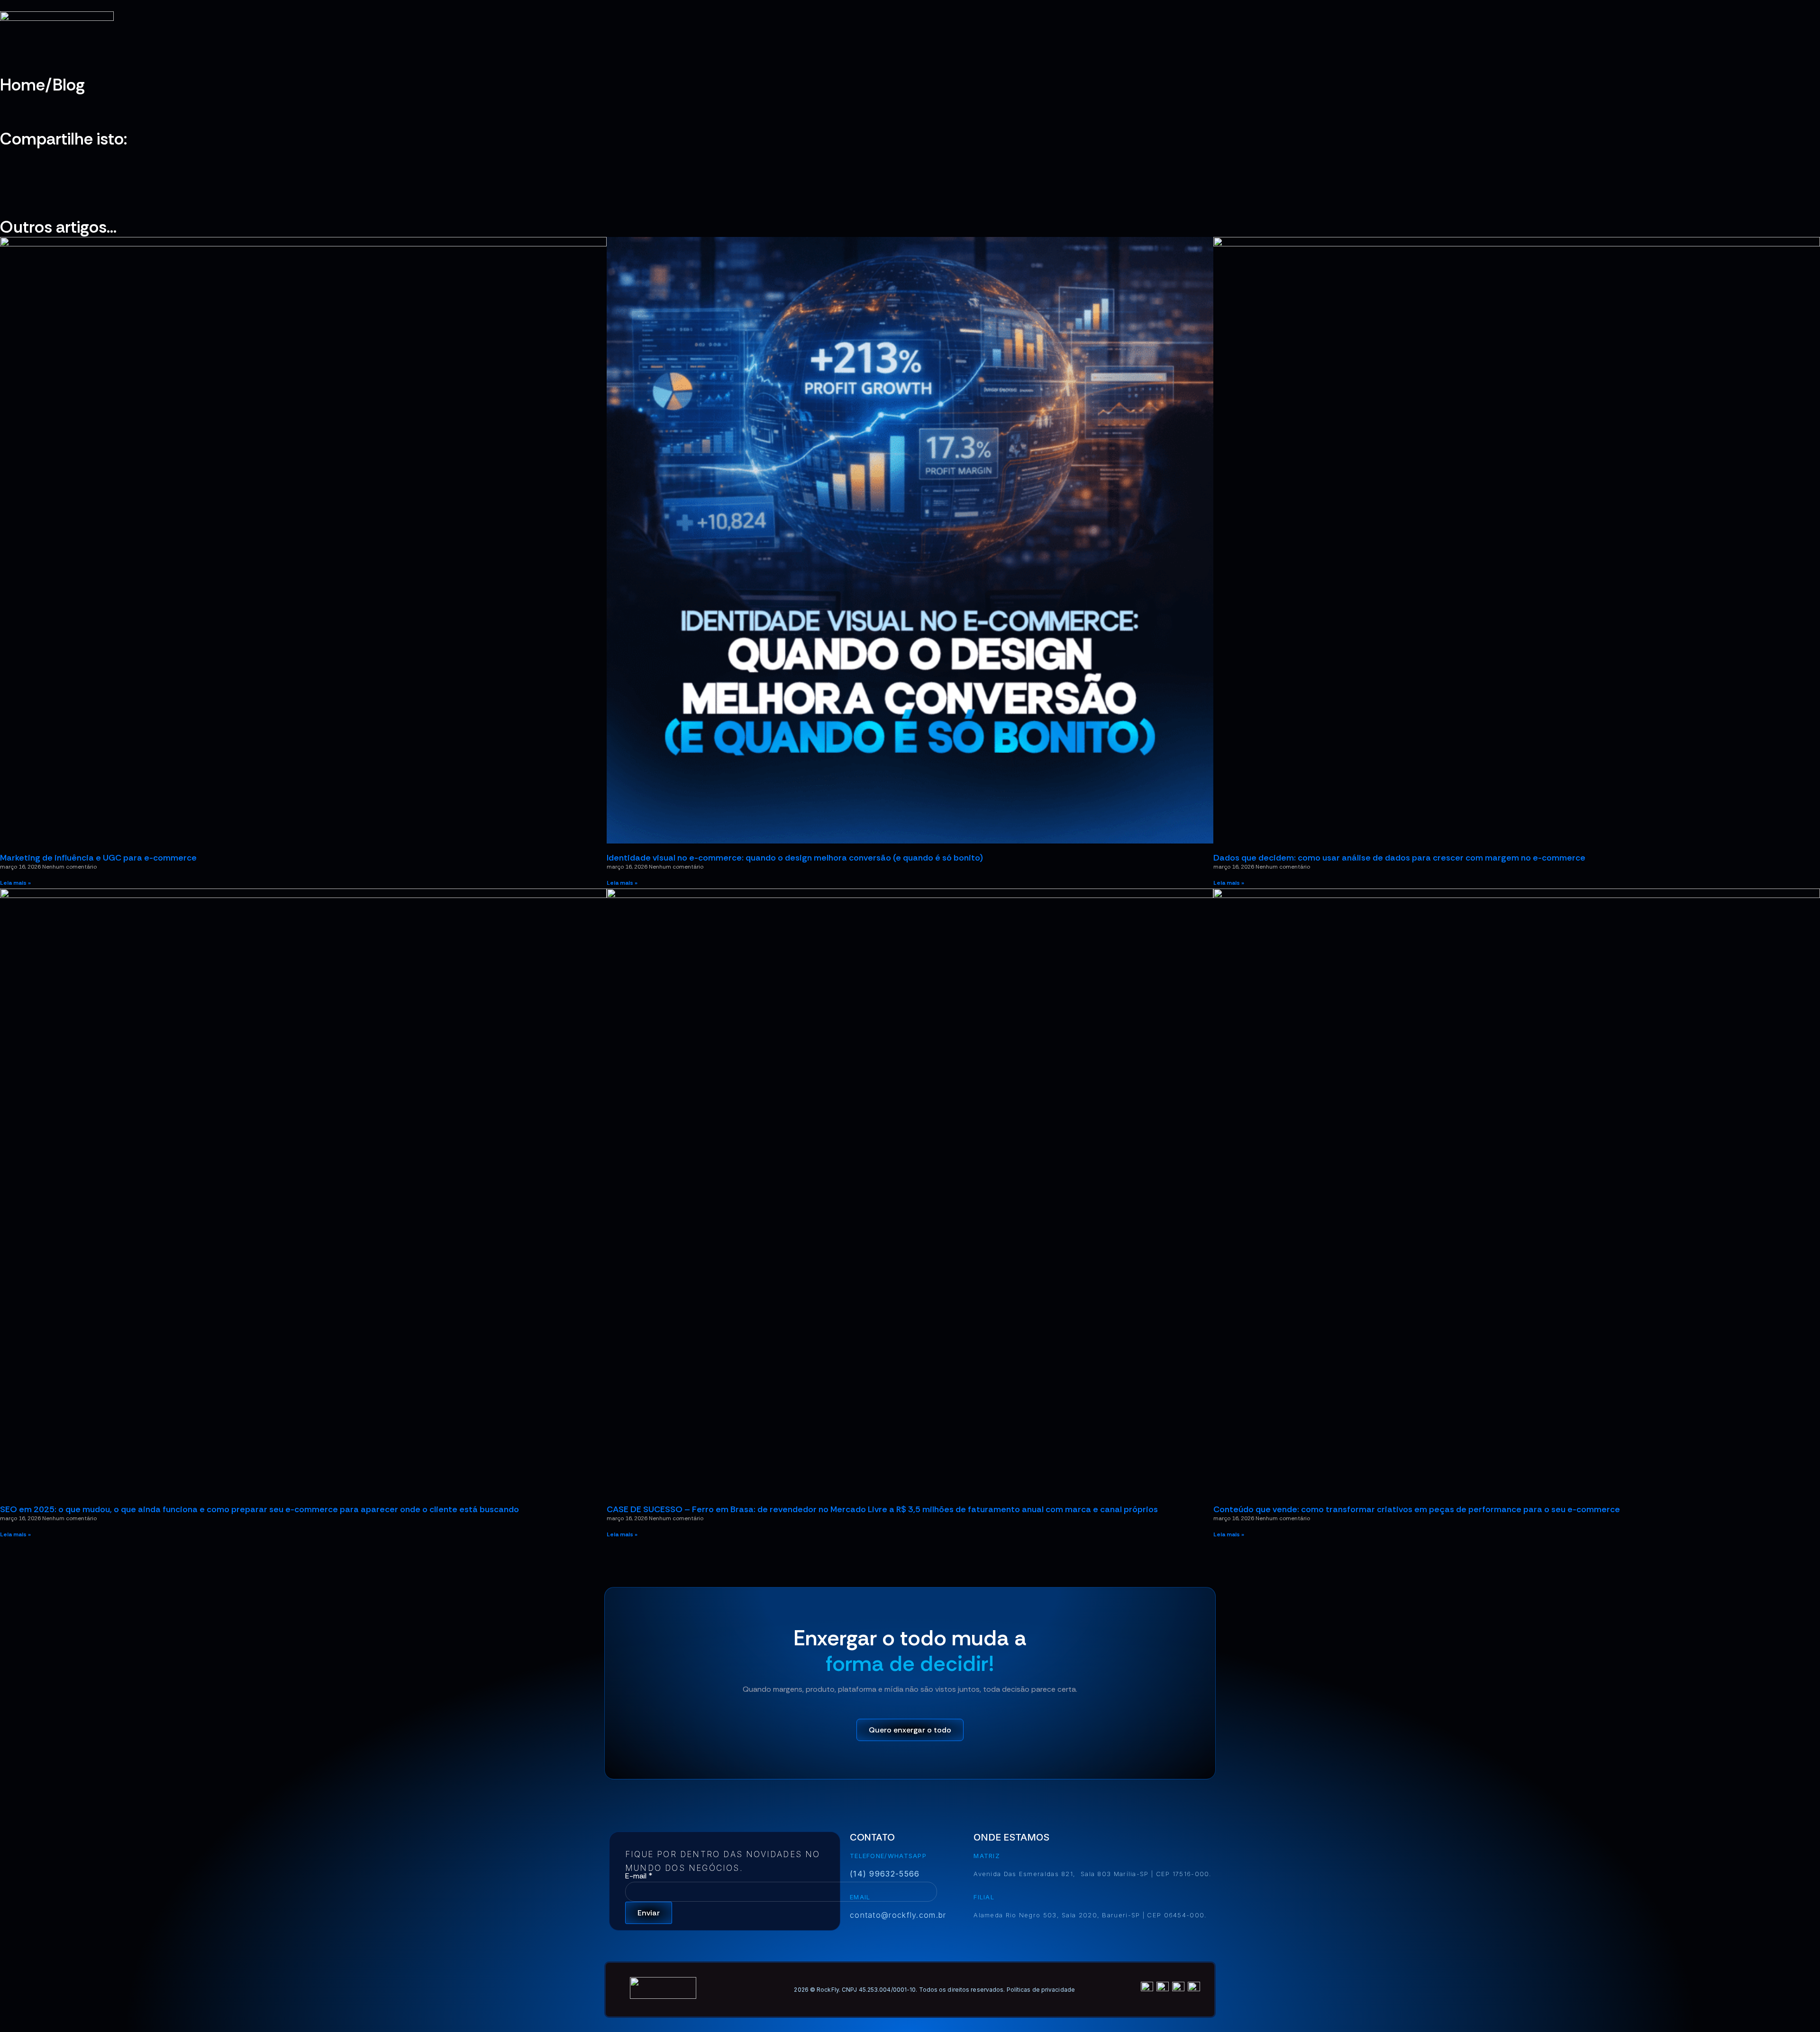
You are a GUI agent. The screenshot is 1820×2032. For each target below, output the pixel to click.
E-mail (639, 1876)
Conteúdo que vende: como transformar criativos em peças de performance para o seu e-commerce (1417, 1509)
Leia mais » (15, 883)
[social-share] (910, 154)
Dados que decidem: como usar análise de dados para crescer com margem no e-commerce (1399, 858)
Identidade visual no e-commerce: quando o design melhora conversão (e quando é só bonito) (795, 858)
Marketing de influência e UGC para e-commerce (98, 858)
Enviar (649, 1913)
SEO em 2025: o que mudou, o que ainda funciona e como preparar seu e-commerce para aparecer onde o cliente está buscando (259, 1509)
